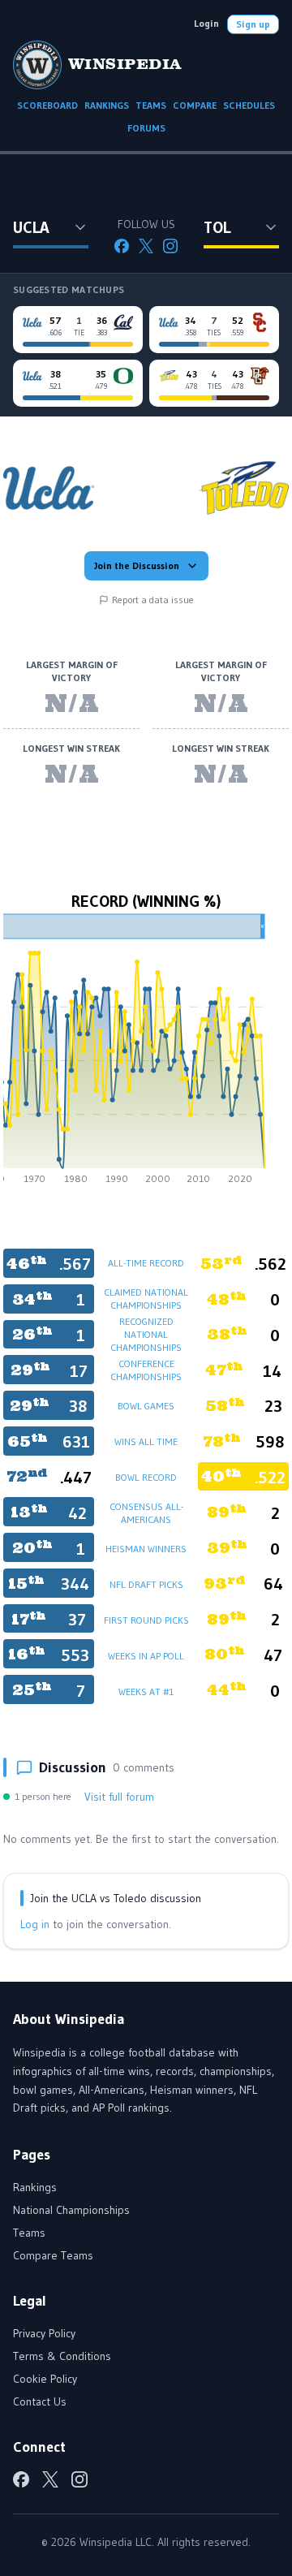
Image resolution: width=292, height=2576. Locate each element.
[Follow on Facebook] (122, 246)
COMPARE (195, 105)
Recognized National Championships (146, 1334)
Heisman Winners (146, 1549)
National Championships (71, 2210)
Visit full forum (119, 1797)
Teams (29, 2233)
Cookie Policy (45, 2379)
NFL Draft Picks (146, 1584)
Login (206, 23)
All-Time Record (146, 1263)
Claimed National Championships (146, 1299)
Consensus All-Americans (146, 1513)
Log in (35, 1924)
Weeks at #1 (146, 1691)
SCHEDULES (249, 105)
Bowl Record (146, 1477)
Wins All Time (146, 1441)
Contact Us (40, 2401)
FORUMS (146, 128)
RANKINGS (107, 105)
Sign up (253, 24)
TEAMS (151, 105)
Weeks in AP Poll (146, 1656)
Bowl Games (146, 1406)
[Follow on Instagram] (170, 246)
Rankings (35, 2187)
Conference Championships (146, 1370)
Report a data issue (153, 600)
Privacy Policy (44, 2333)
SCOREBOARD (47, 105)
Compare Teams (53, 2255)
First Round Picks (146, 1620)
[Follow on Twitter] (146, 246)
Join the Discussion (137, 565)
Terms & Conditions (62, 2356)
